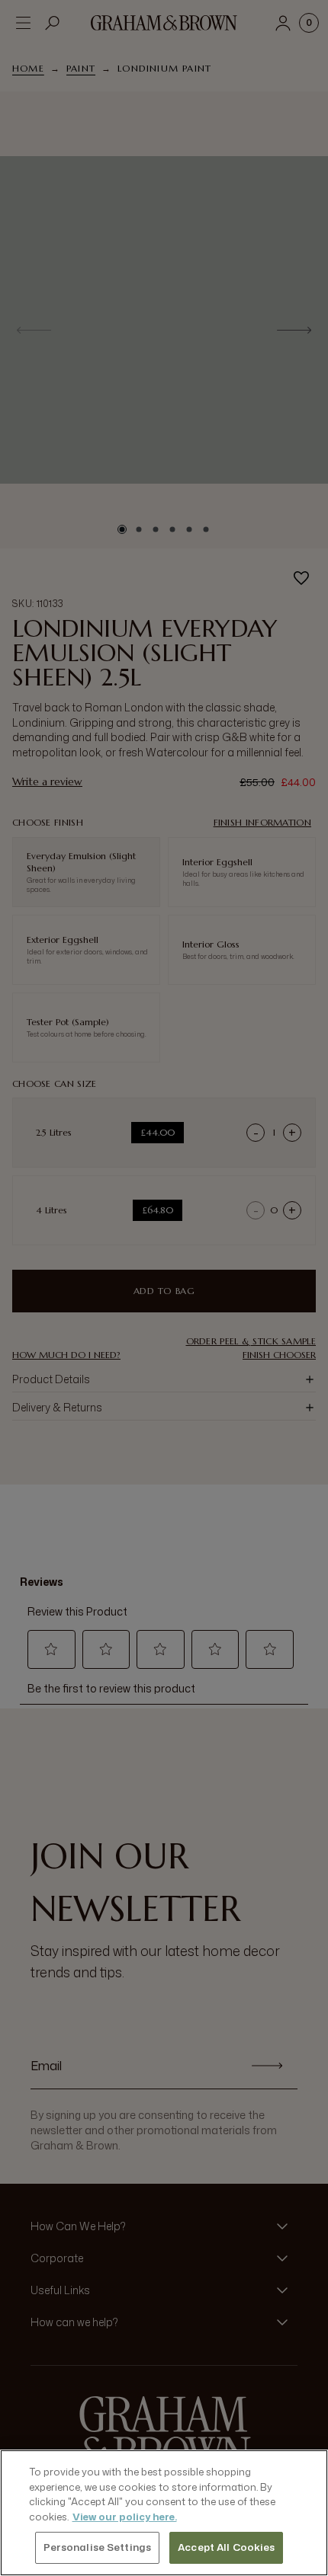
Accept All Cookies (226, 2547)
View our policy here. (125, 2517)
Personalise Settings (98, 2547)
